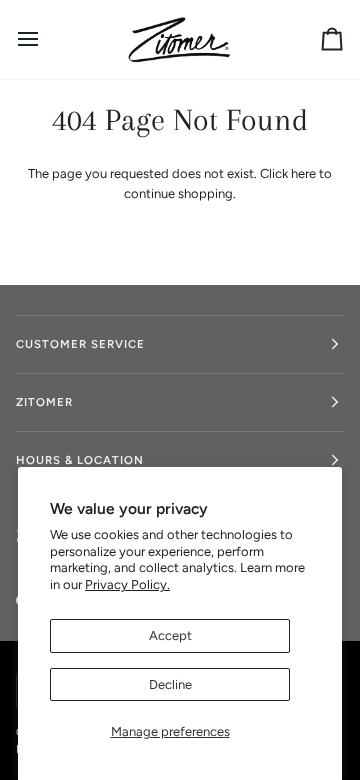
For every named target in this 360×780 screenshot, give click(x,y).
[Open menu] (46, 39)
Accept (170, 635)
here (303, 173)
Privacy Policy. (127, 584)
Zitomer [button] (44, 402)
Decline (170, 684)
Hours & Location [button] (80, 460)
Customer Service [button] (80, 344)
